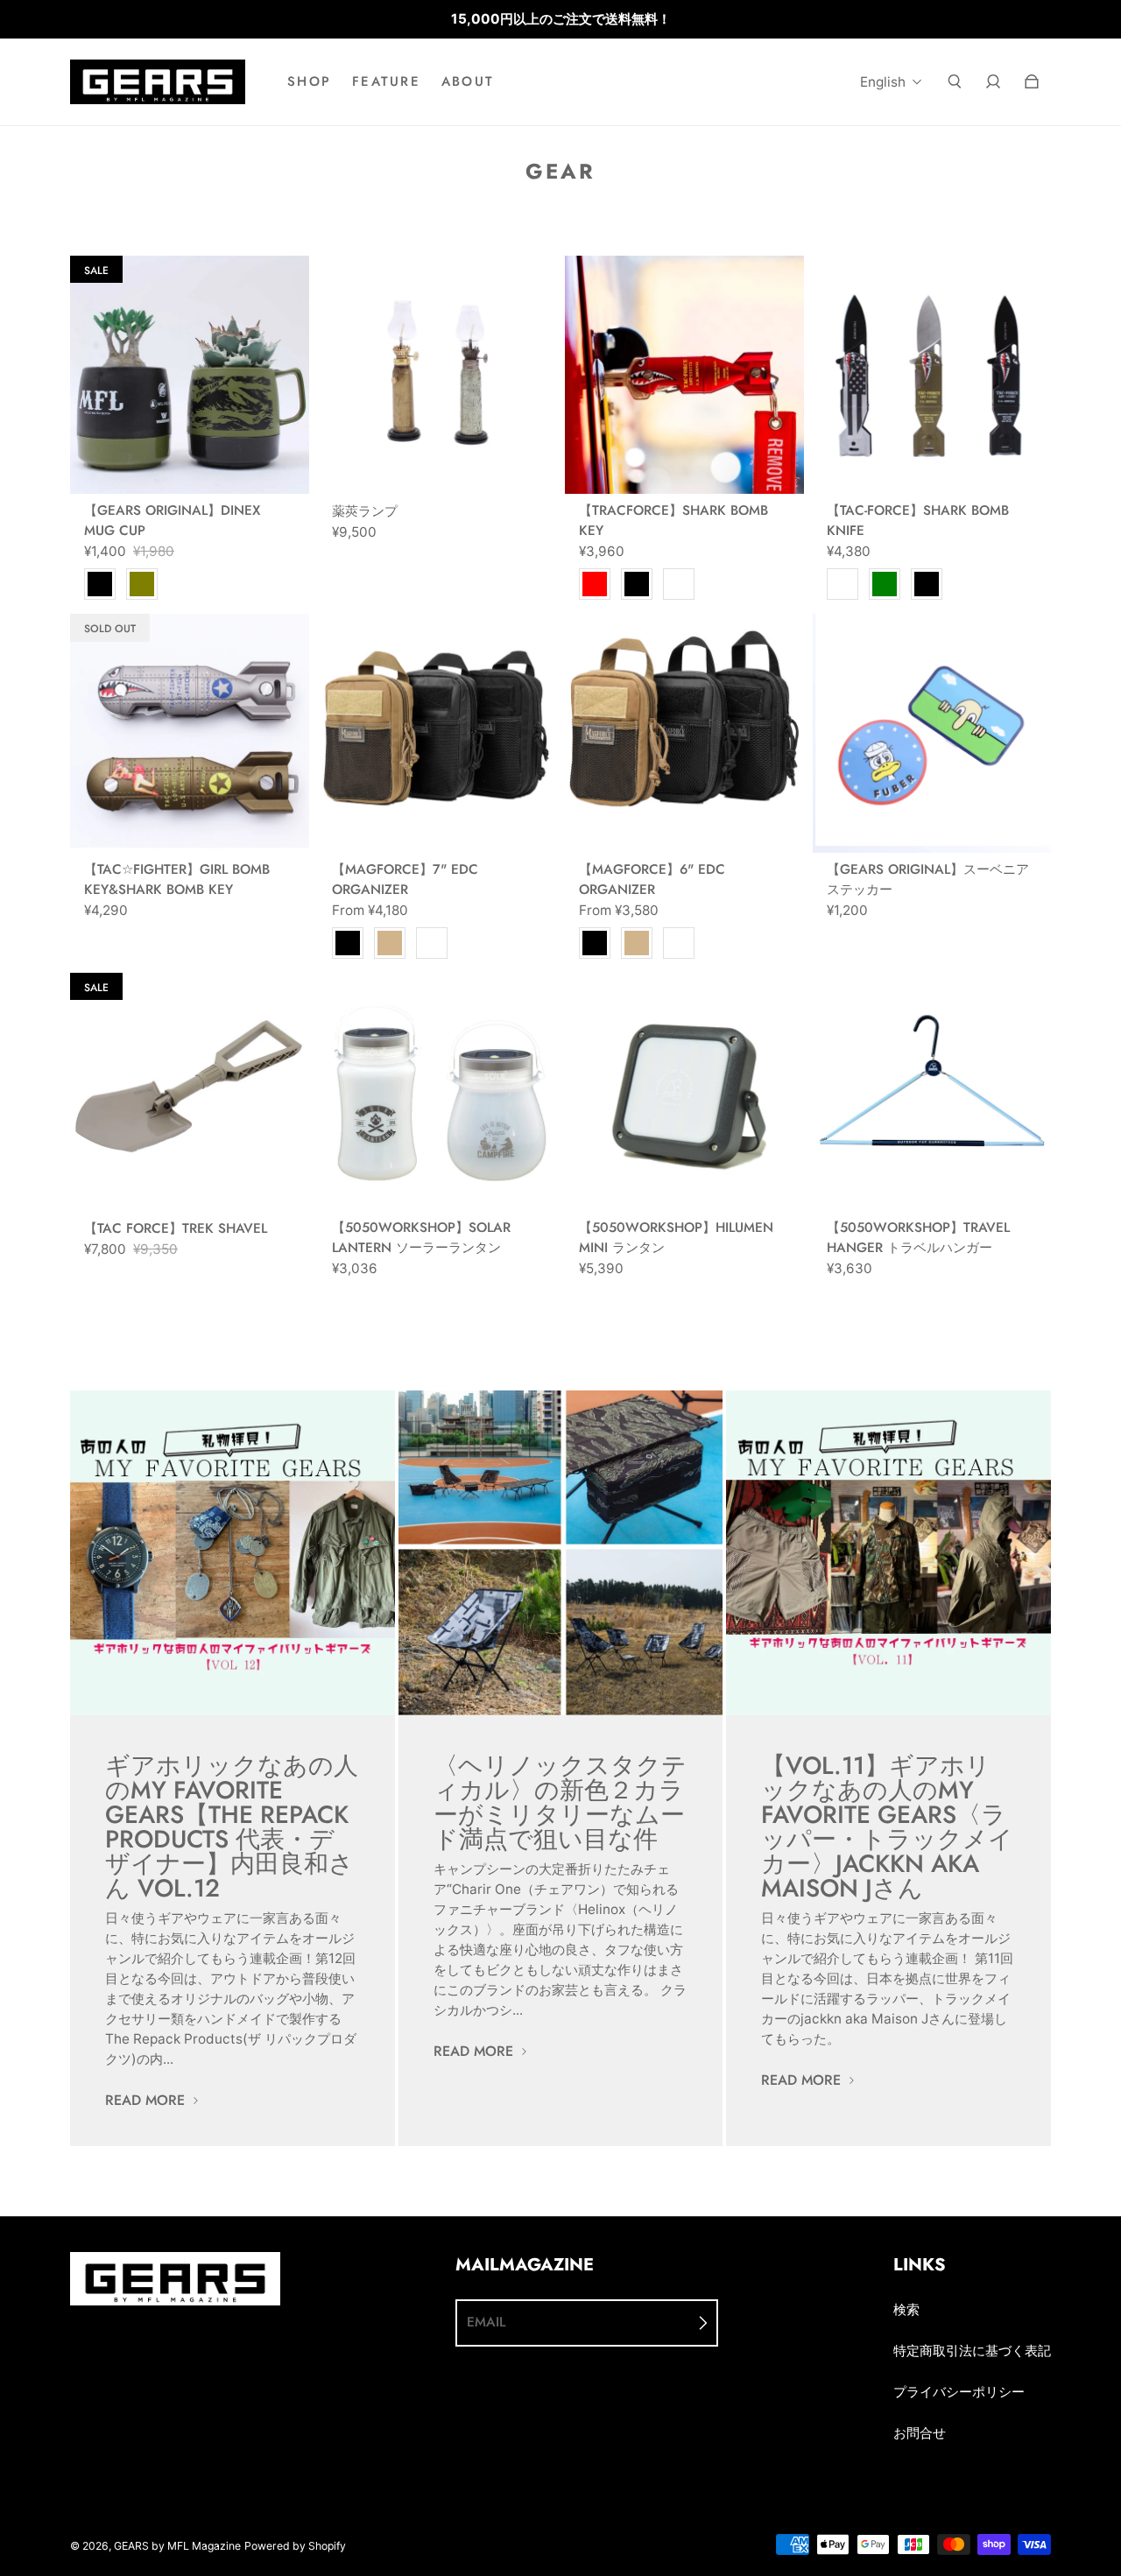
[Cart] (1032, 81)
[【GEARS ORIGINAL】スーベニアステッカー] (932, 733)
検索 (906, 2309)
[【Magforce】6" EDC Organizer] (684, 733)
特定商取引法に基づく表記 (972, 2351)
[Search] (955, 81)
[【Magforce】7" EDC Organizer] (437, 733)
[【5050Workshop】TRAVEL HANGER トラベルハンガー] (932, 1092)
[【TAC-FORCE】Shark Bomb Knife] (932, 375)
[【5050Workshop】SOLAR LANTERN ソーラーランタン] (437, 1092)
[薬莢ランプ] (437, 375)
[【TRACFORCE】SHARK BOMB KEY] (684, 375)
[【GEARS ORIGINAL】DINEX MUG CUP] (190, 375)
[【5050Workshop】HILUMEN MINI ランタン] (684, 1092)
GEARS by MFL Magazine (177, 2546)
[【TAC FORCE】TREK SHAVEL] (190, 1092)
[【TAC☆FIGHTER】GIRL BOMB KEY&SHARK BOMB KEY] (190, 733)
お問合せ (920, 2433)
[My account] (993, 81)
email (486, 2322)
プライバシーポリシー (959, 2392)
